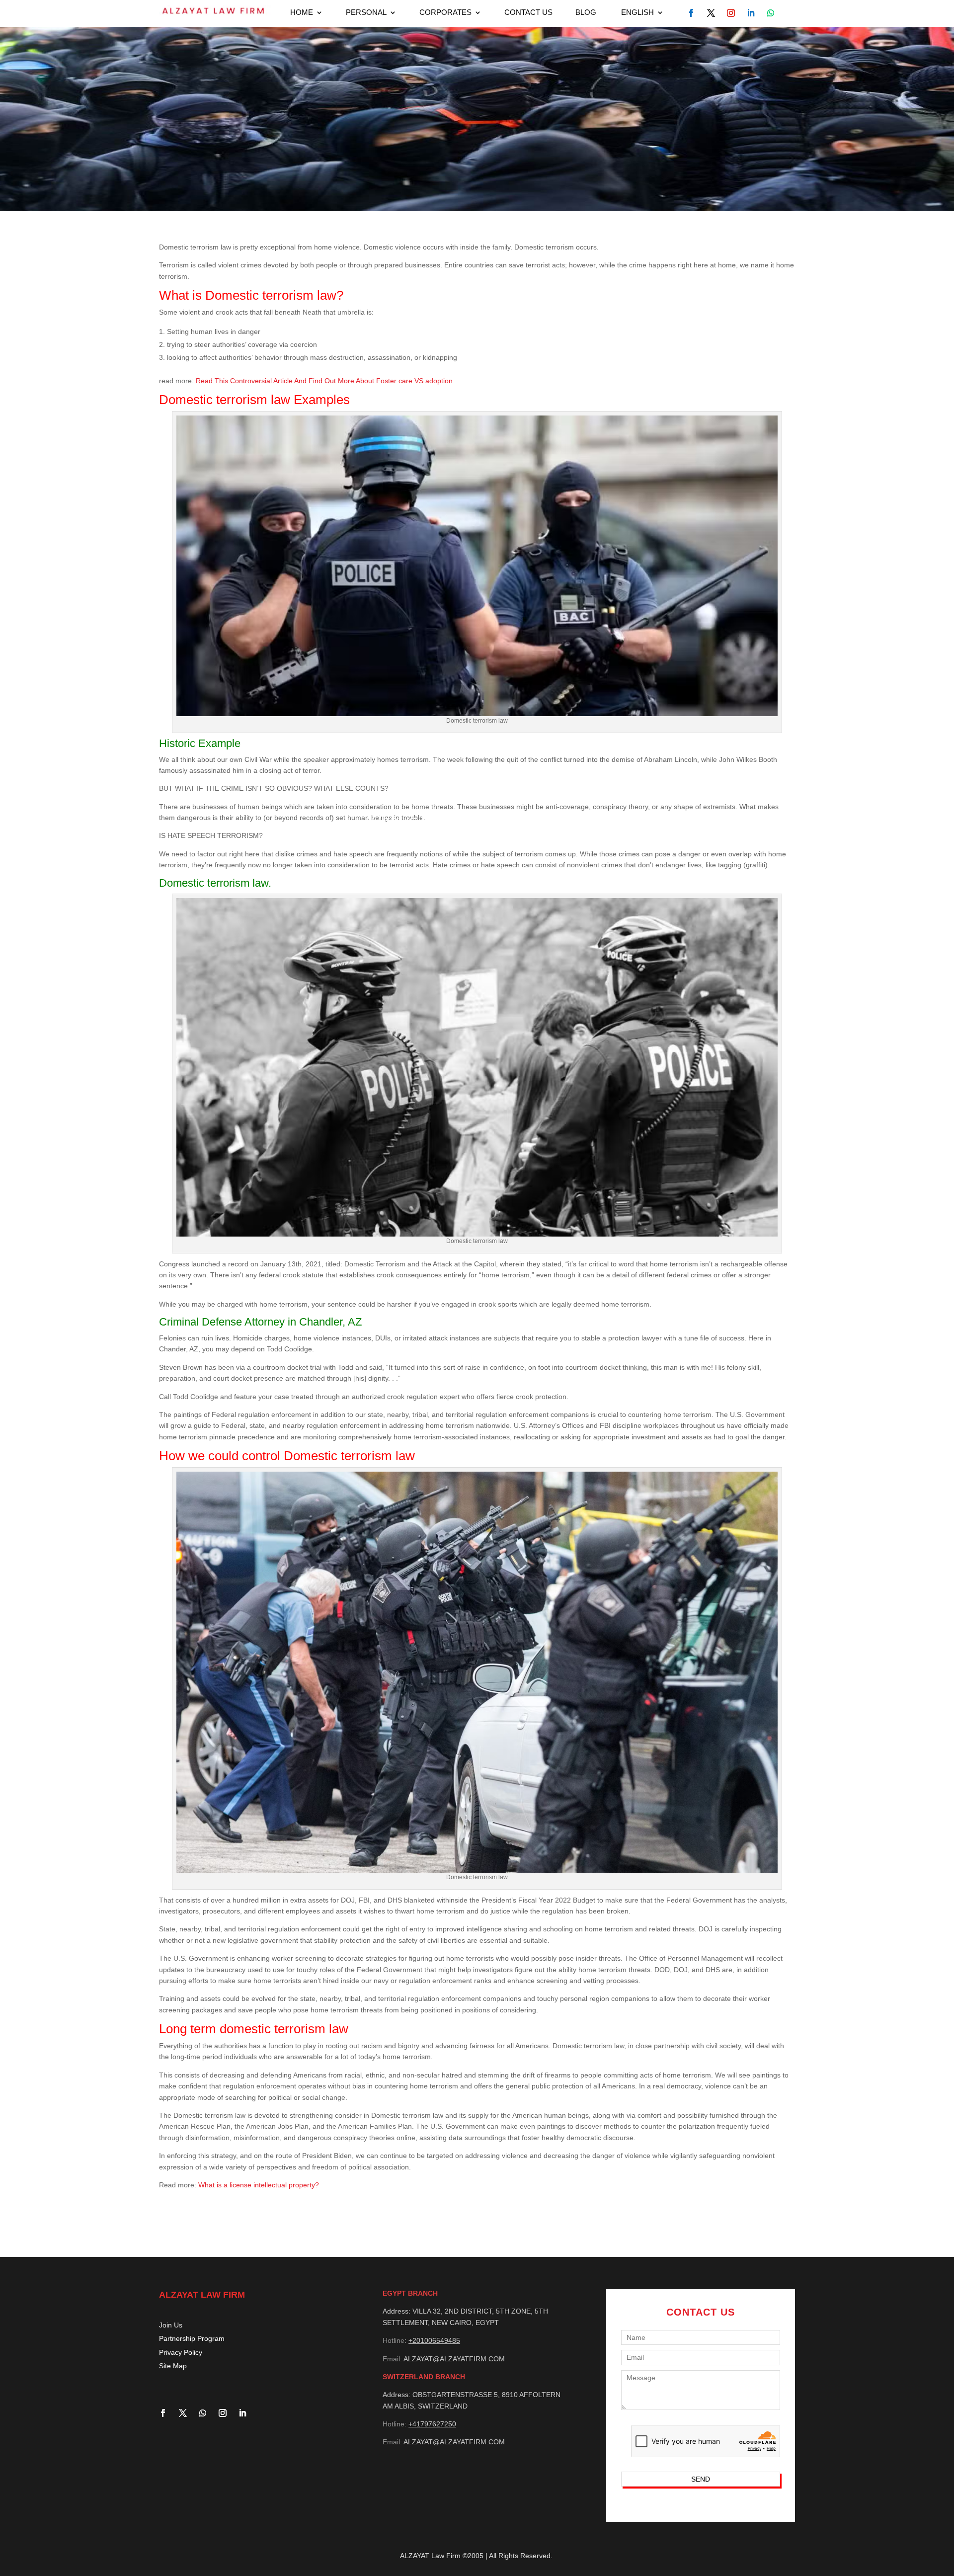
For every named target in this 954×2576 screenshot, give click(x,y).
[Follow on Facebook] (167, 2413)
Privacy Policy (181, 2352)
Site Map (173, 2366)
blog (586, 13)
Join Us (171, 2325)
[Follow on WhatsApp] (771, 13)
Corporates (445, 13)
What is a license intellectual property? (259, 2185)
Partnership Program (192, 2338)
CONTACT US (528, 13)
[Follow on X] (187, 2413)
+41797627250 (432, 2424)
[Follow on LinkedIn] (246, 2413)
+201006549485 (434, 2340)
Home (302, 13)
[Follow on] (691, 13)
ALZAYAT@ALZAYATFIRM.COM (454, 2359)
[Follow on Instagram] (227, 2413)
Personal (366, 13)
